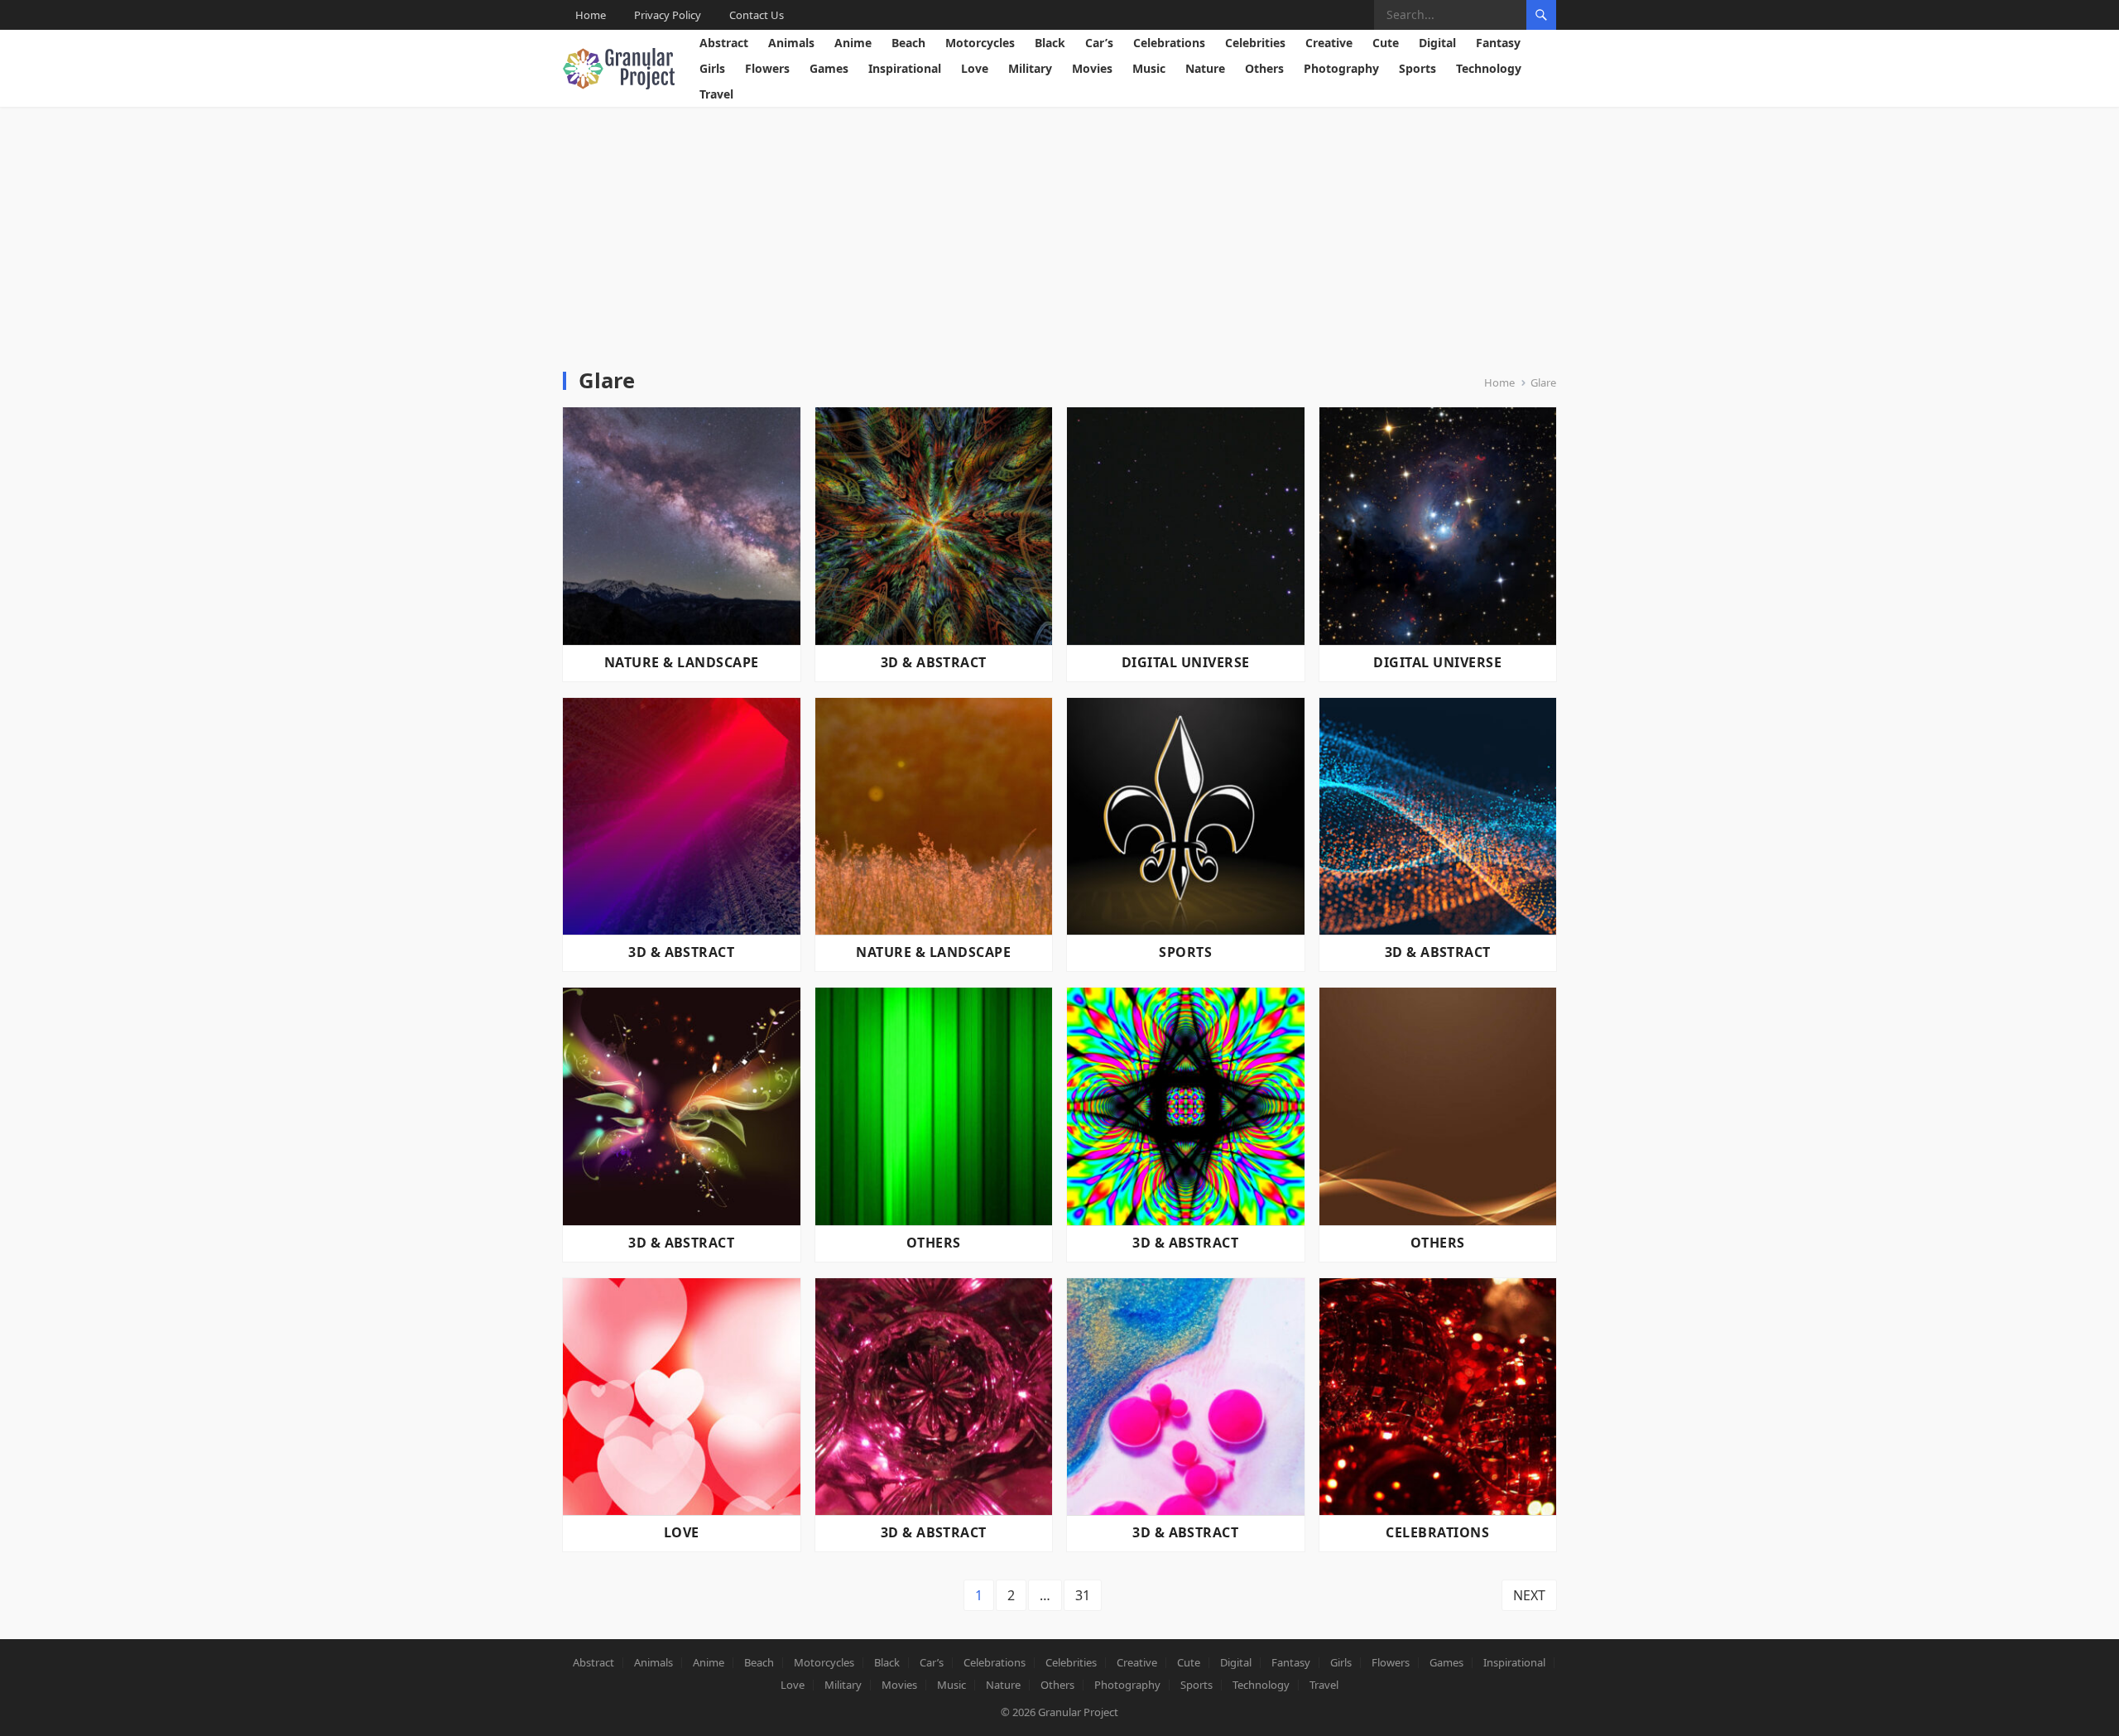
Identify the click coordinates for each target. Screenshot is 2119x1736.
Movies (1092, 68)
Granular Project (1078, 1712)
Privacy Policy (668, 15)
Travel (716, 94)
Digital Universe (1186, 662)
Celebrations (1169, 43)
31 (1083, 1595)
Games (829, 68)
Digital (1437, 43)
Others (1264, 68)
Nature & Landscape (682, 662)
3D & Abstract (934, 662)
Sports (1417, 68)
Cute (1386, 43)
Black (1050, 43)
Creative (1329, 43)
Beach (908, 43)
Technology (1489, 68)
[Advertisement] (1059, 231)
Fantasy (1498, 43)
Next (1529, 1595)
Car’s (1099, 43)
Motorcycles (980, 43)
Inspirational (905, 68)
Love (975, 68)
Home (591, 15)
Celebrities (1255, 43)
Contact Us (757, 15)
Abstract (724, 43)
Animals (791, 43)
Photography (1341, 68)
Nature (1205, 68)
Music (1149, 68)
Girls (712, 68)
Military (1030, 68)
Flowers (767, 68)
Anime (853, 43)
